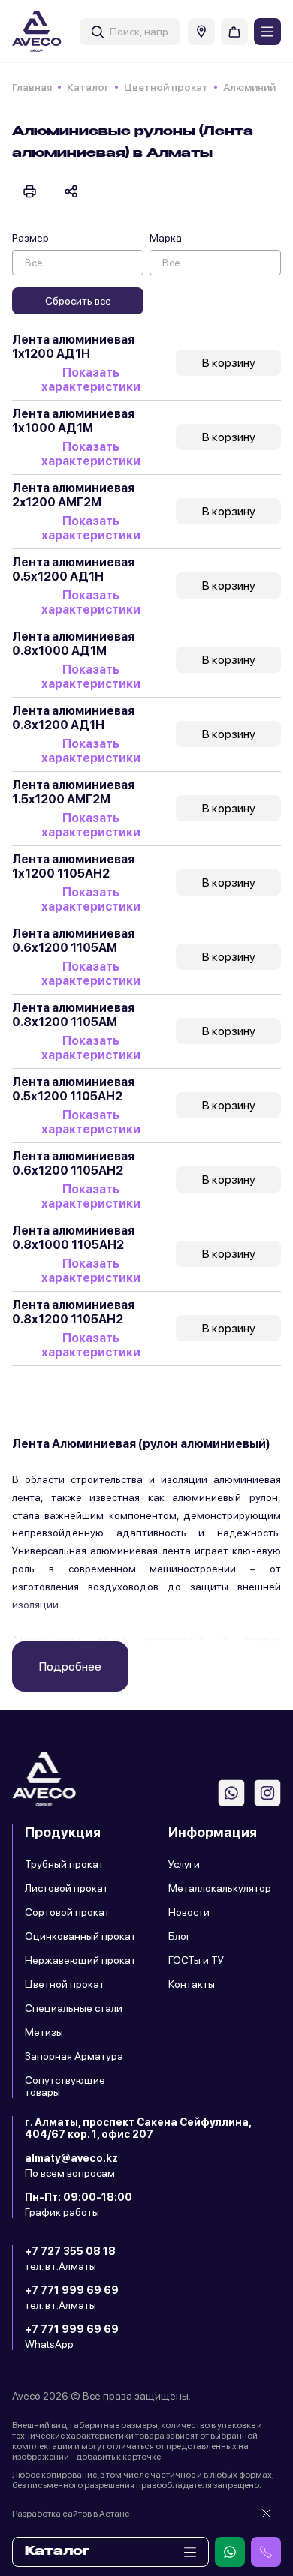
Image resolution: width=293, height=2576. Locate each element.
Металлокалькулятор (220, 1888)
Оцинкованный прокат (80, 1936)
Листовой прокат (66, 1888)
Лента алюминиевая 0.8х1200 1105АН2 (73, 1312)
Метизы (44, 2032)
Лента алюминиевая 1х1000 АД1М (73, 421)
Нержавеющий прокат (80, 1960)
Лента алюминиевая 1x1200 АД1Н (73, 347)
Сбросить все (78, 301)
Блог (180, 1936)
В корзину (229, 363)
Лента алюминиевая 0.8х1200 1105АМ (73, 1015)
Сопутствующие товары (65, 2086)
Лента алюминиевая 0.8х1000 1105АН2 (73, 1238)
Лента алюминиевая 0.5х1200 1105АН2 (73, 1089)
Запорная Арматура (74, 2056)
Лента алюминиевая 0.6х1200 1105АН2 (73, 1163)
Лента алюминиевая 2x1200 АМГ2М (73, 495)
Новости (189, 1912)
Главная (32, 87)
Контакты (192, 1984)
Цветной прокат (166, 87)
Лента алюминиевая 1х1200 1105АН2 (73, 866)
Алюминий (249, 87)
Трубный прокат (64, 1864)
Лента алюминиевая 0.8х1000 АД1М (73, 644)
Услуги (184, 1864)
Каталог (88, 87)
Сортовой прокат (67, 1912)
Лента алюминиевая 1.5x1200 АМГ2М (73, 792)
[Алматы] (201, 32)
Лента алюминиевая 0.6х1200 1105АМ (73, 941)
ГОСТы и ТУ (196, 1960)
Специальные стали (74, 2008)
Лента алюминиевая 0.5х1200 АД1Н (73, 569)
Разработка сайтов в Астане (71, 2514)
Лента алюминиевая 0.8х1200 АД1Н (73, 718)
